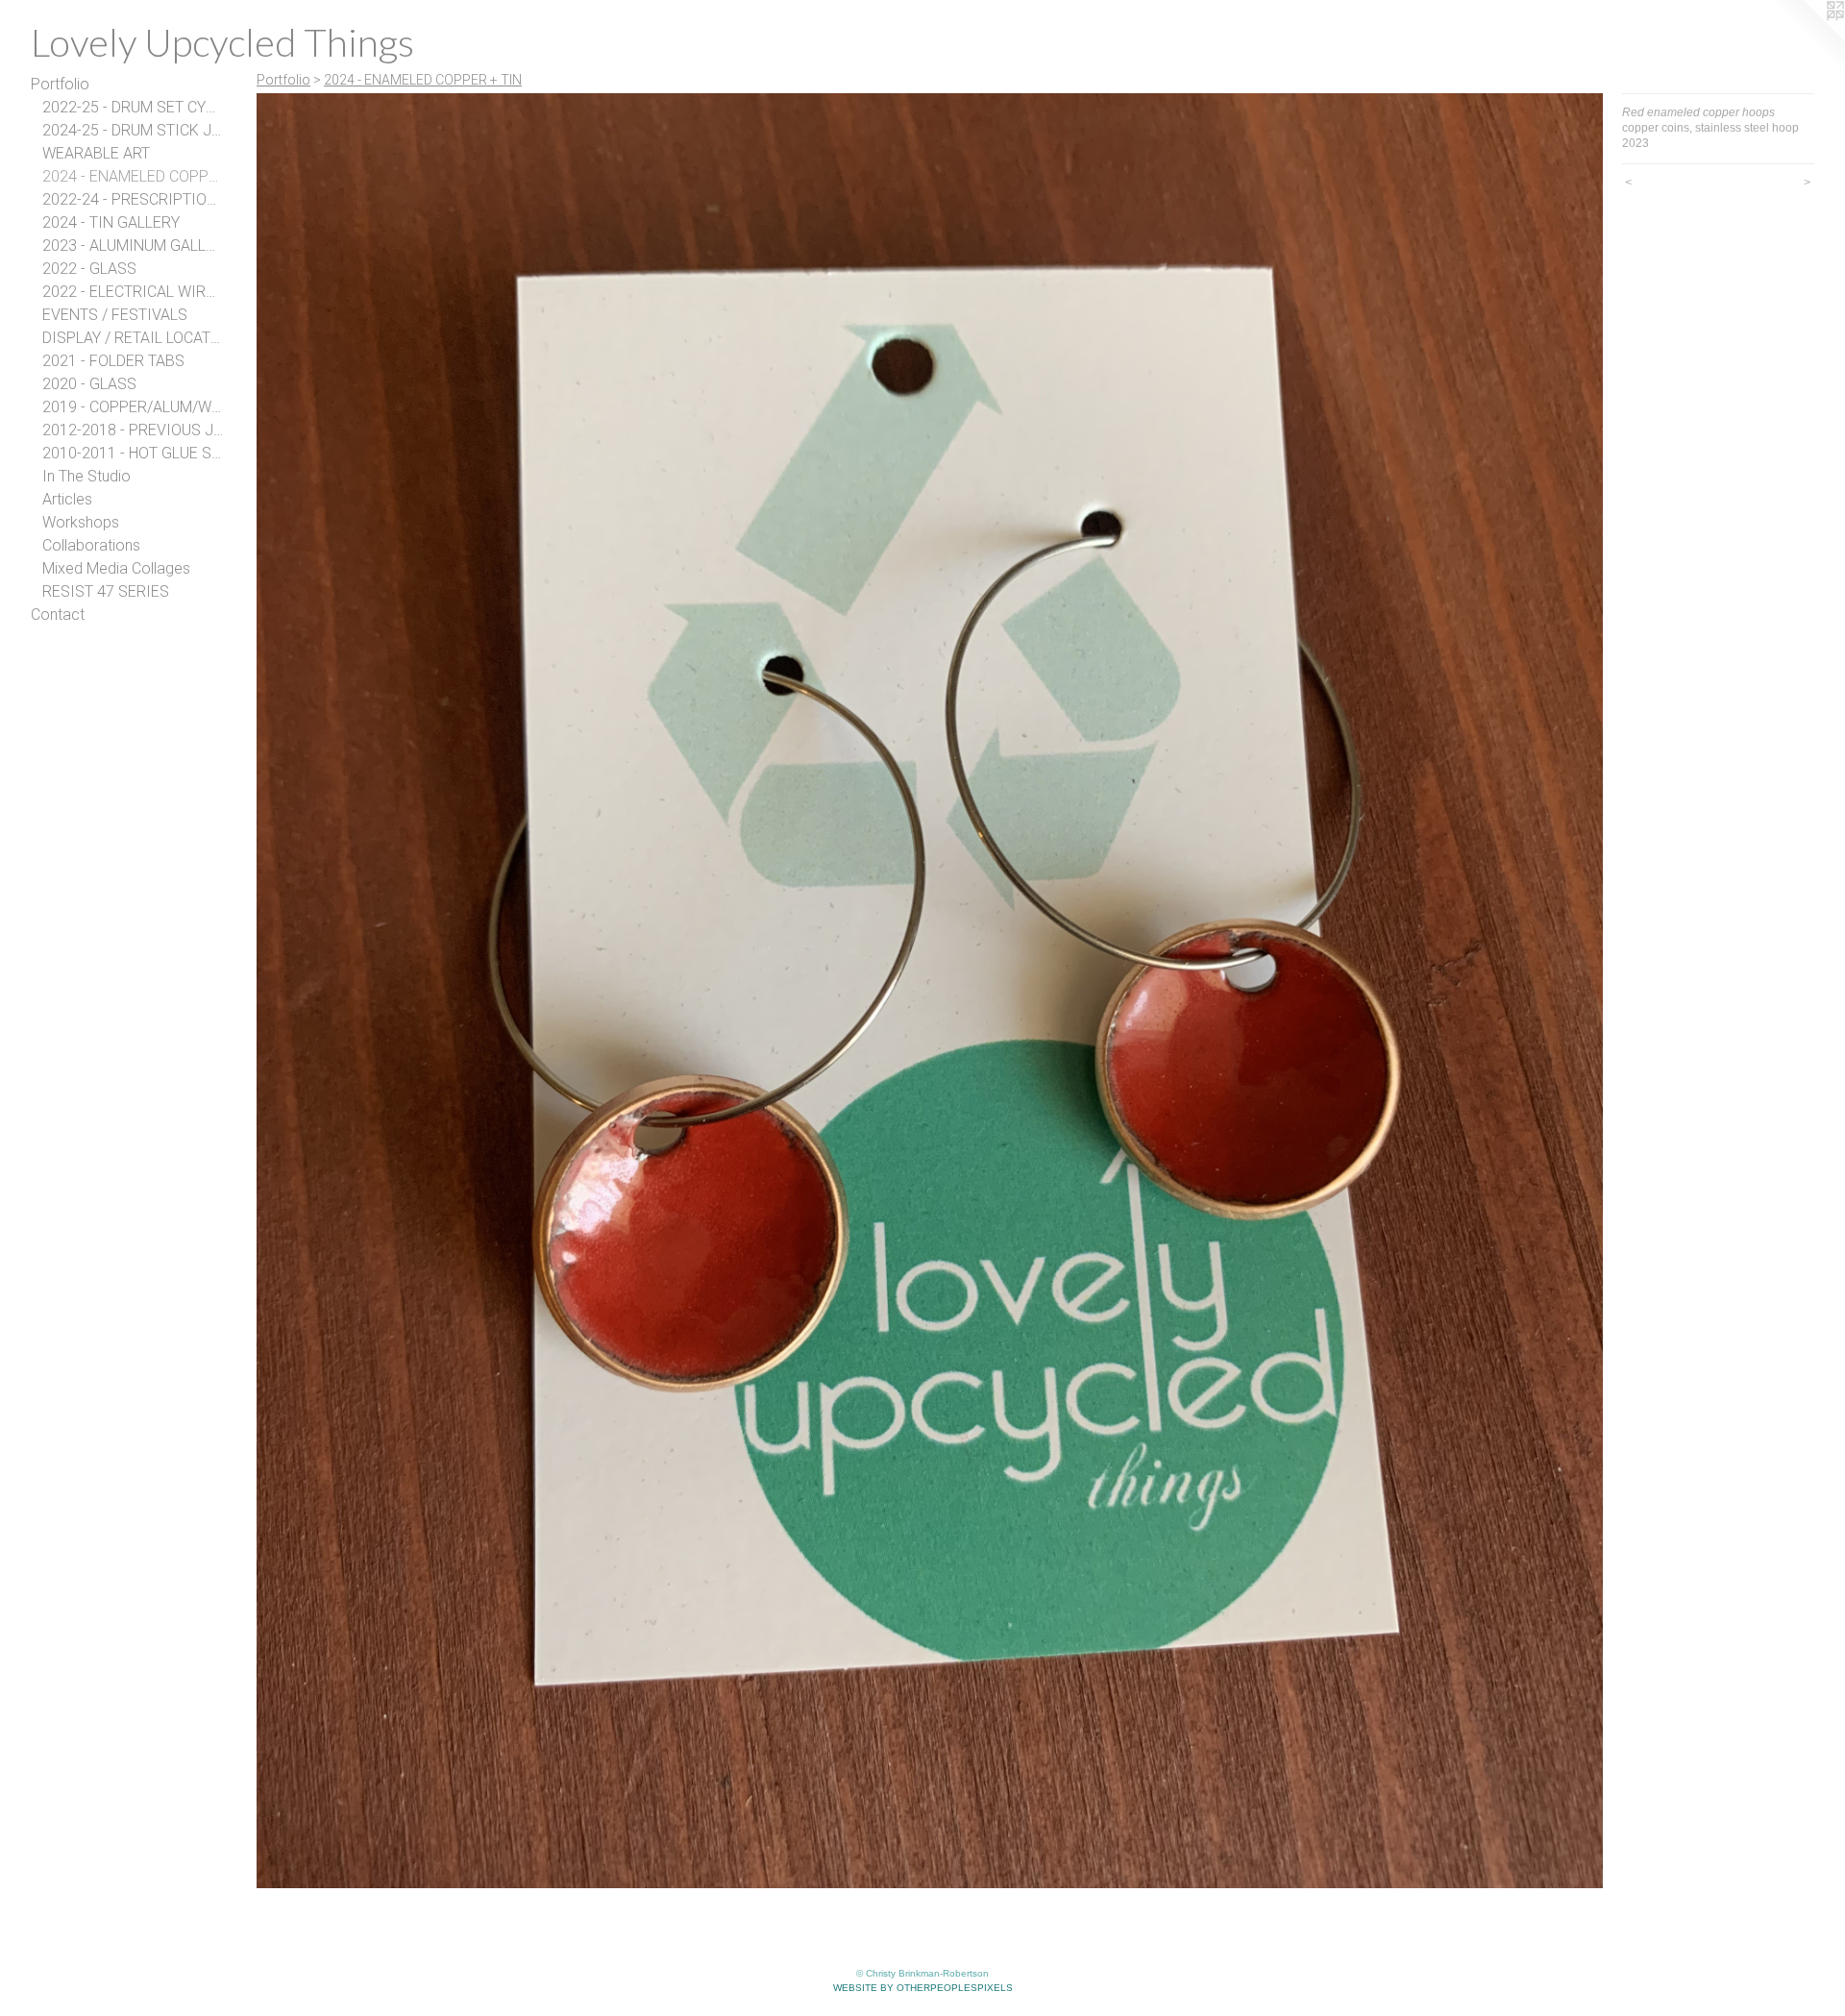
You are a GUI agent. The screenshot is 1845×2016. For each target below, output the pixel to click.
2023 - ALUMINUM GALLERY (133, 246)
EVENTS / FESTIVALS (115, 315)
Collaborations (91, 545)
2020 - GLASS (89, 384)
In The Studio (86, 476)
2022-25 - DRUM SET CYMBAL (133, 107)
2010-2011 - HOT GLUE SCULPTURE (133, 453)
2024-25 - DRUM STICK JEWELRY (133, 130)
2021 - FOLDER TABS (113, 361)
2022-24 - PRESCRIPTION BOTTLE (133, 199)
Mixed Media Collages (116, 568)
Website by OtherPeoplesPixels (923, 1988)
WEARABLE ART (96, 153)
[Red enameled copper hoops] (930, 991)
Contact (58, 615)
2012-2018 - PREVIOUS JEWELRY (133, 430)
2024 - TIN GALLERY (111, 222)
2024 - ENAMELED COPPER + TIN (133, 176)
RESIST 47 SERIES (106, 591)
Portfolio (60, 84)
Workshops (81, 522)
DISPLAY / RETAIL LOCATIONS (133, 338)
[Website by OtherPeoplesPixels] (1807, 38)
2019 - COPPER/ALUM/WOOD (133, 407)
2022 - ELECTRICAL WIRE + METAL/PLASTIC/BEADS (133, 292)
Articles (67, 499)
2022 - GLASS (89, 269)
